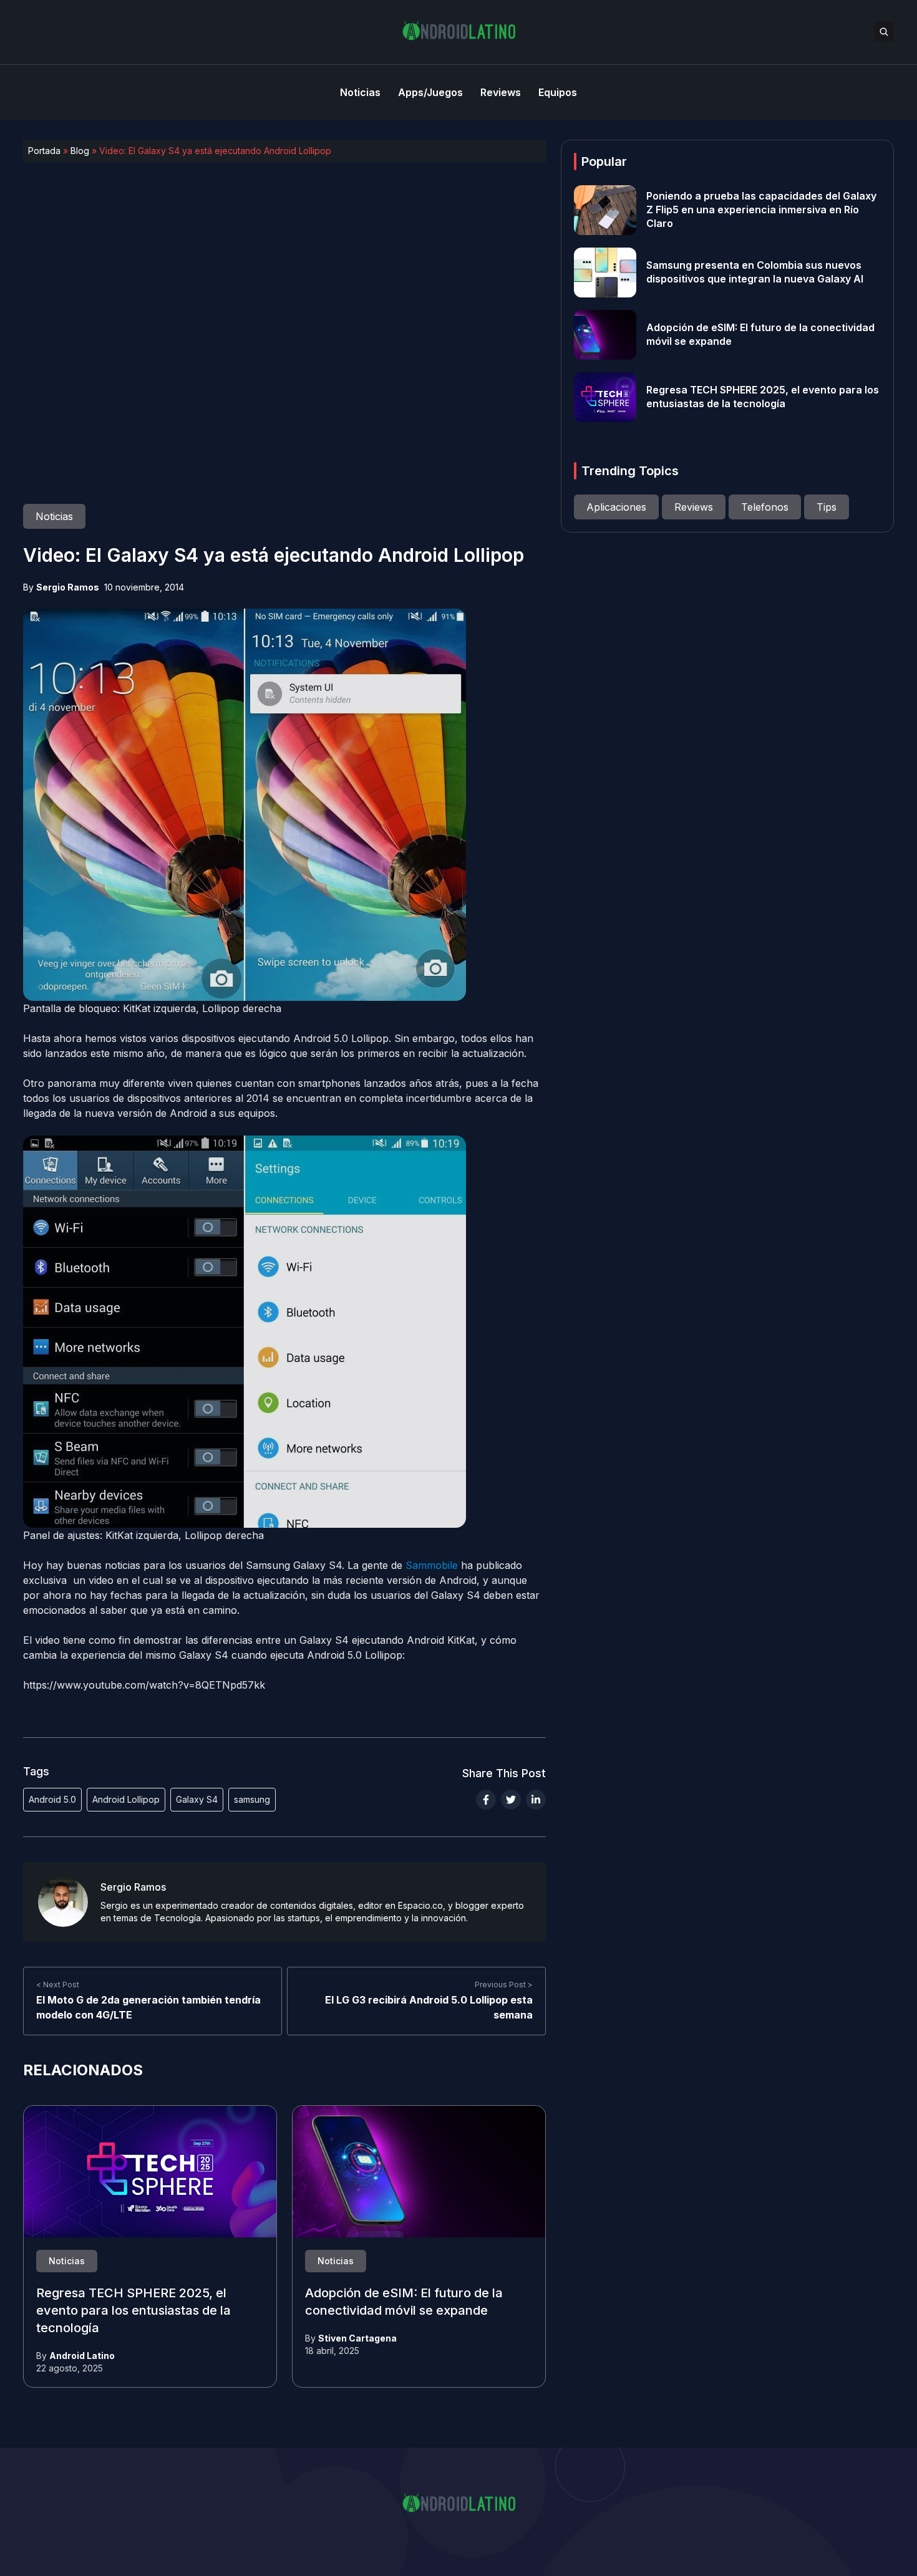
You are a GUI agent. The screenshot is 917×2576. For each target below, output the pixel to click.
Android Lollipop (126, 1799)
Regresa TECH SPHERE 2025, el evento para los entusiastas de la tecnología (133, 2311)
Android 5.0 (52, 1799)
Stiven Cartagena (357, 2338)
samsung (252, 1799)
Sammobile (433, 1565)
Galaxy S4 (197, 1799)
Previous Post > (504, 1985)
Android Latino (82, 2356)
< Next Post (58, 1985)
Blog (80, 151)
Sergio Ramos (68, 587)
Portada (44, 151)
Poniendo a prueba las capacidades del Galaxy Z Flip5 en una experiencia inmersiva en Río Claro (761, 210)
